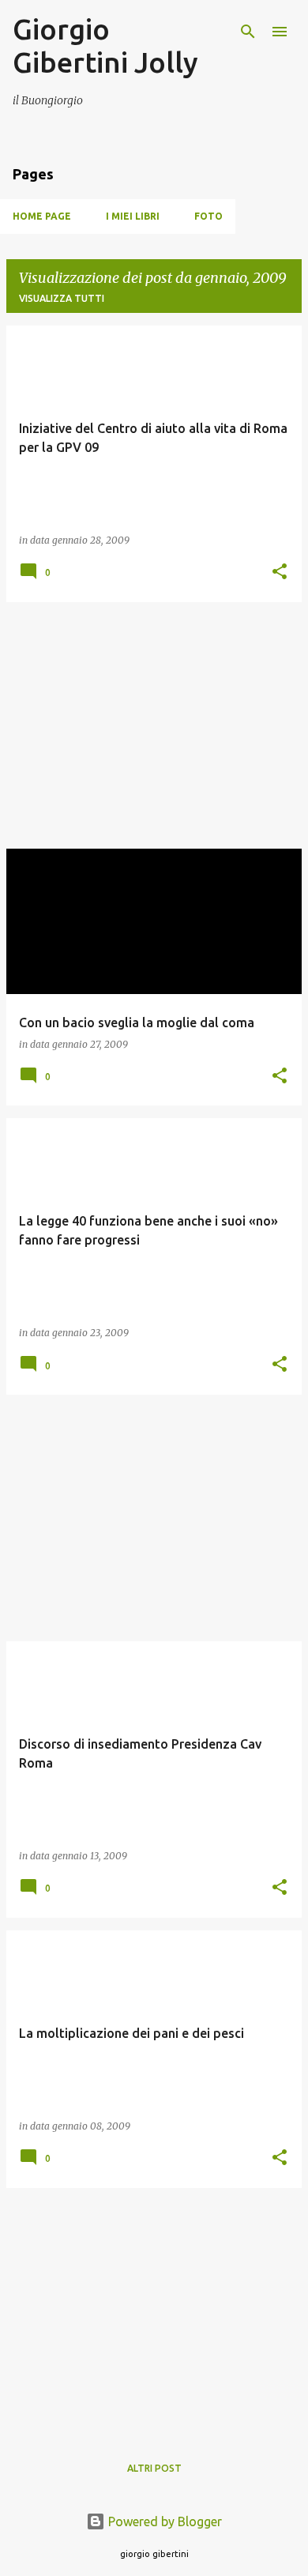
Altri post (154, 2468)
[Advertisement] (154, 725)
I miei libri (133, 216)
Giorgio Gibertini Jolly (105, 45)
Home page (42, 216)
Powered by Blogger (163, 2521)
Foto (208, 216)
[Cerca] (248, 32)
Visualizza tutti (62, 298)
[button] (280, 572)
